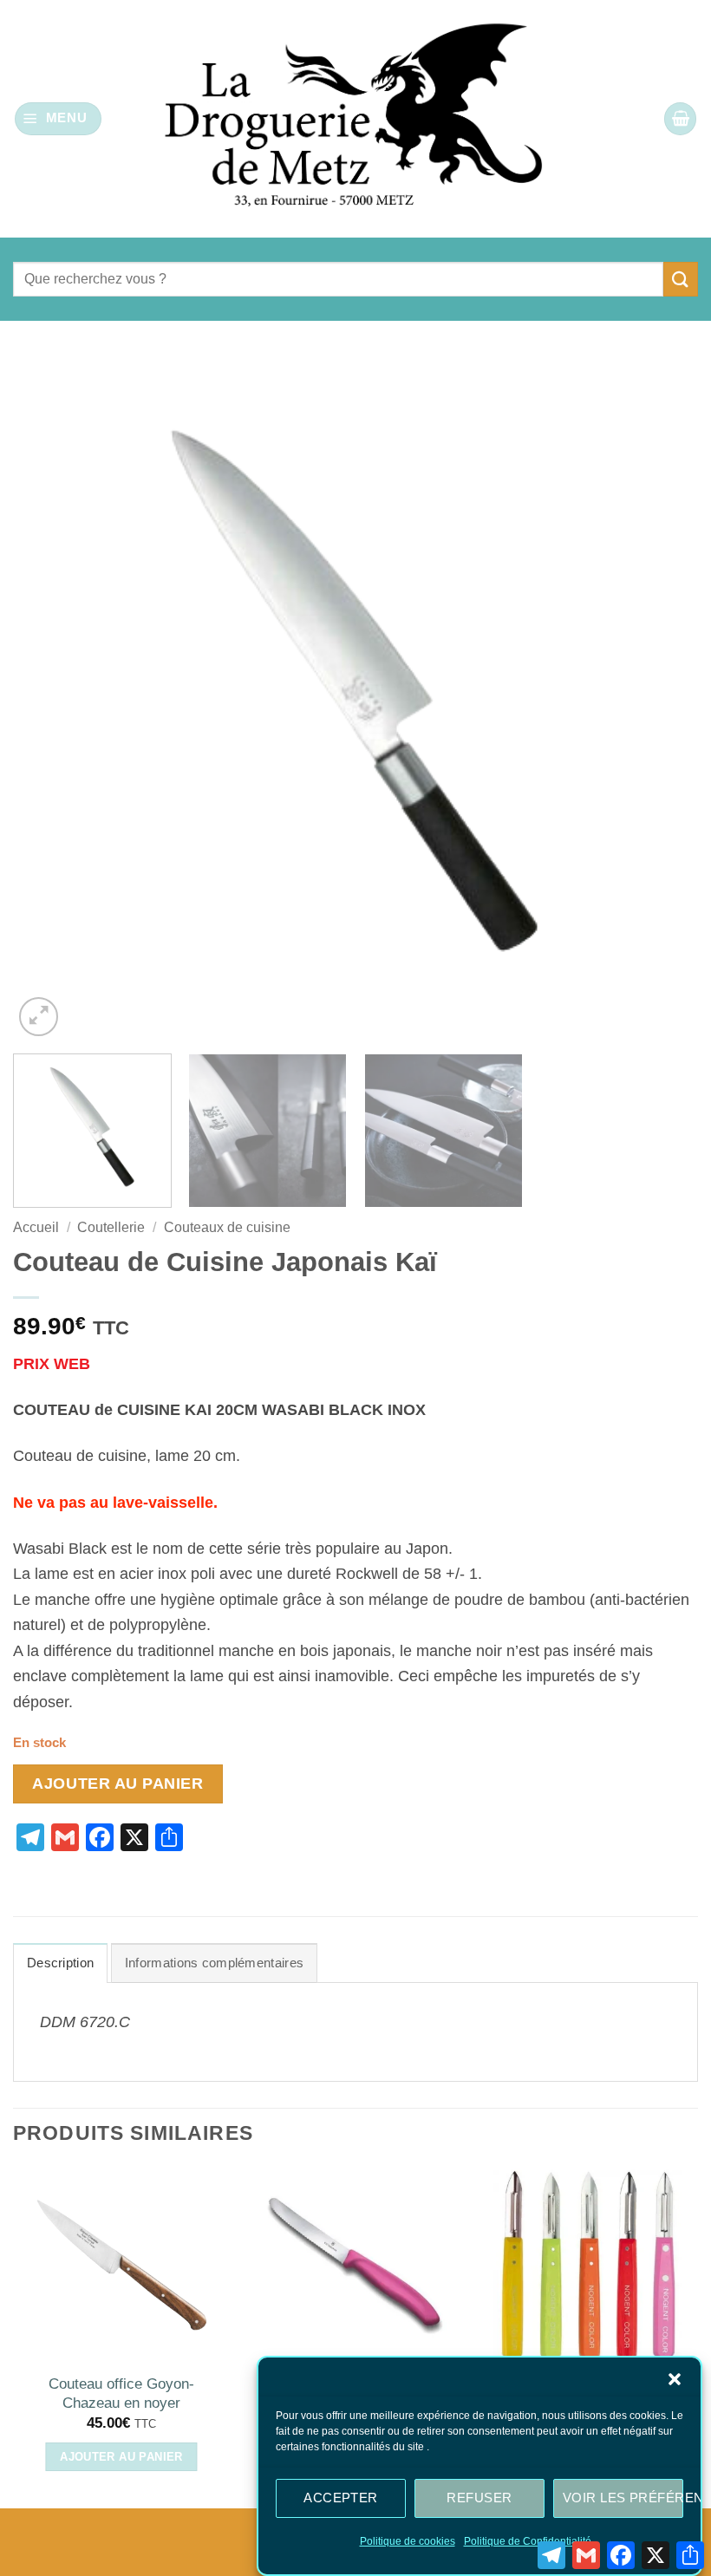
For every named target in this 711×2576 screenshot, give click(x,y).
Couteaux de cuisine (227, 1227)
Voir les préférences (623, 2498)
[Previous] (49, 698)
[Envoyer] (681, 279)
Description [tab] (60, 1963)
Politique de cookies (408, 2541)
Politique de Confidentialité (528, 2541)
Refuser (479, 2498)
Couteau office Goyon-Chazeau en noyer (121, 2393)
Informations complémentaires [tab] (214, 1963)
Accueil (36, 1227)
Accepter (341, 2498)
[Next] (662, 698)
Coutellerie (111, 1227)
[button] (675, 2379)
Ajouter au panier (117, 1784)
